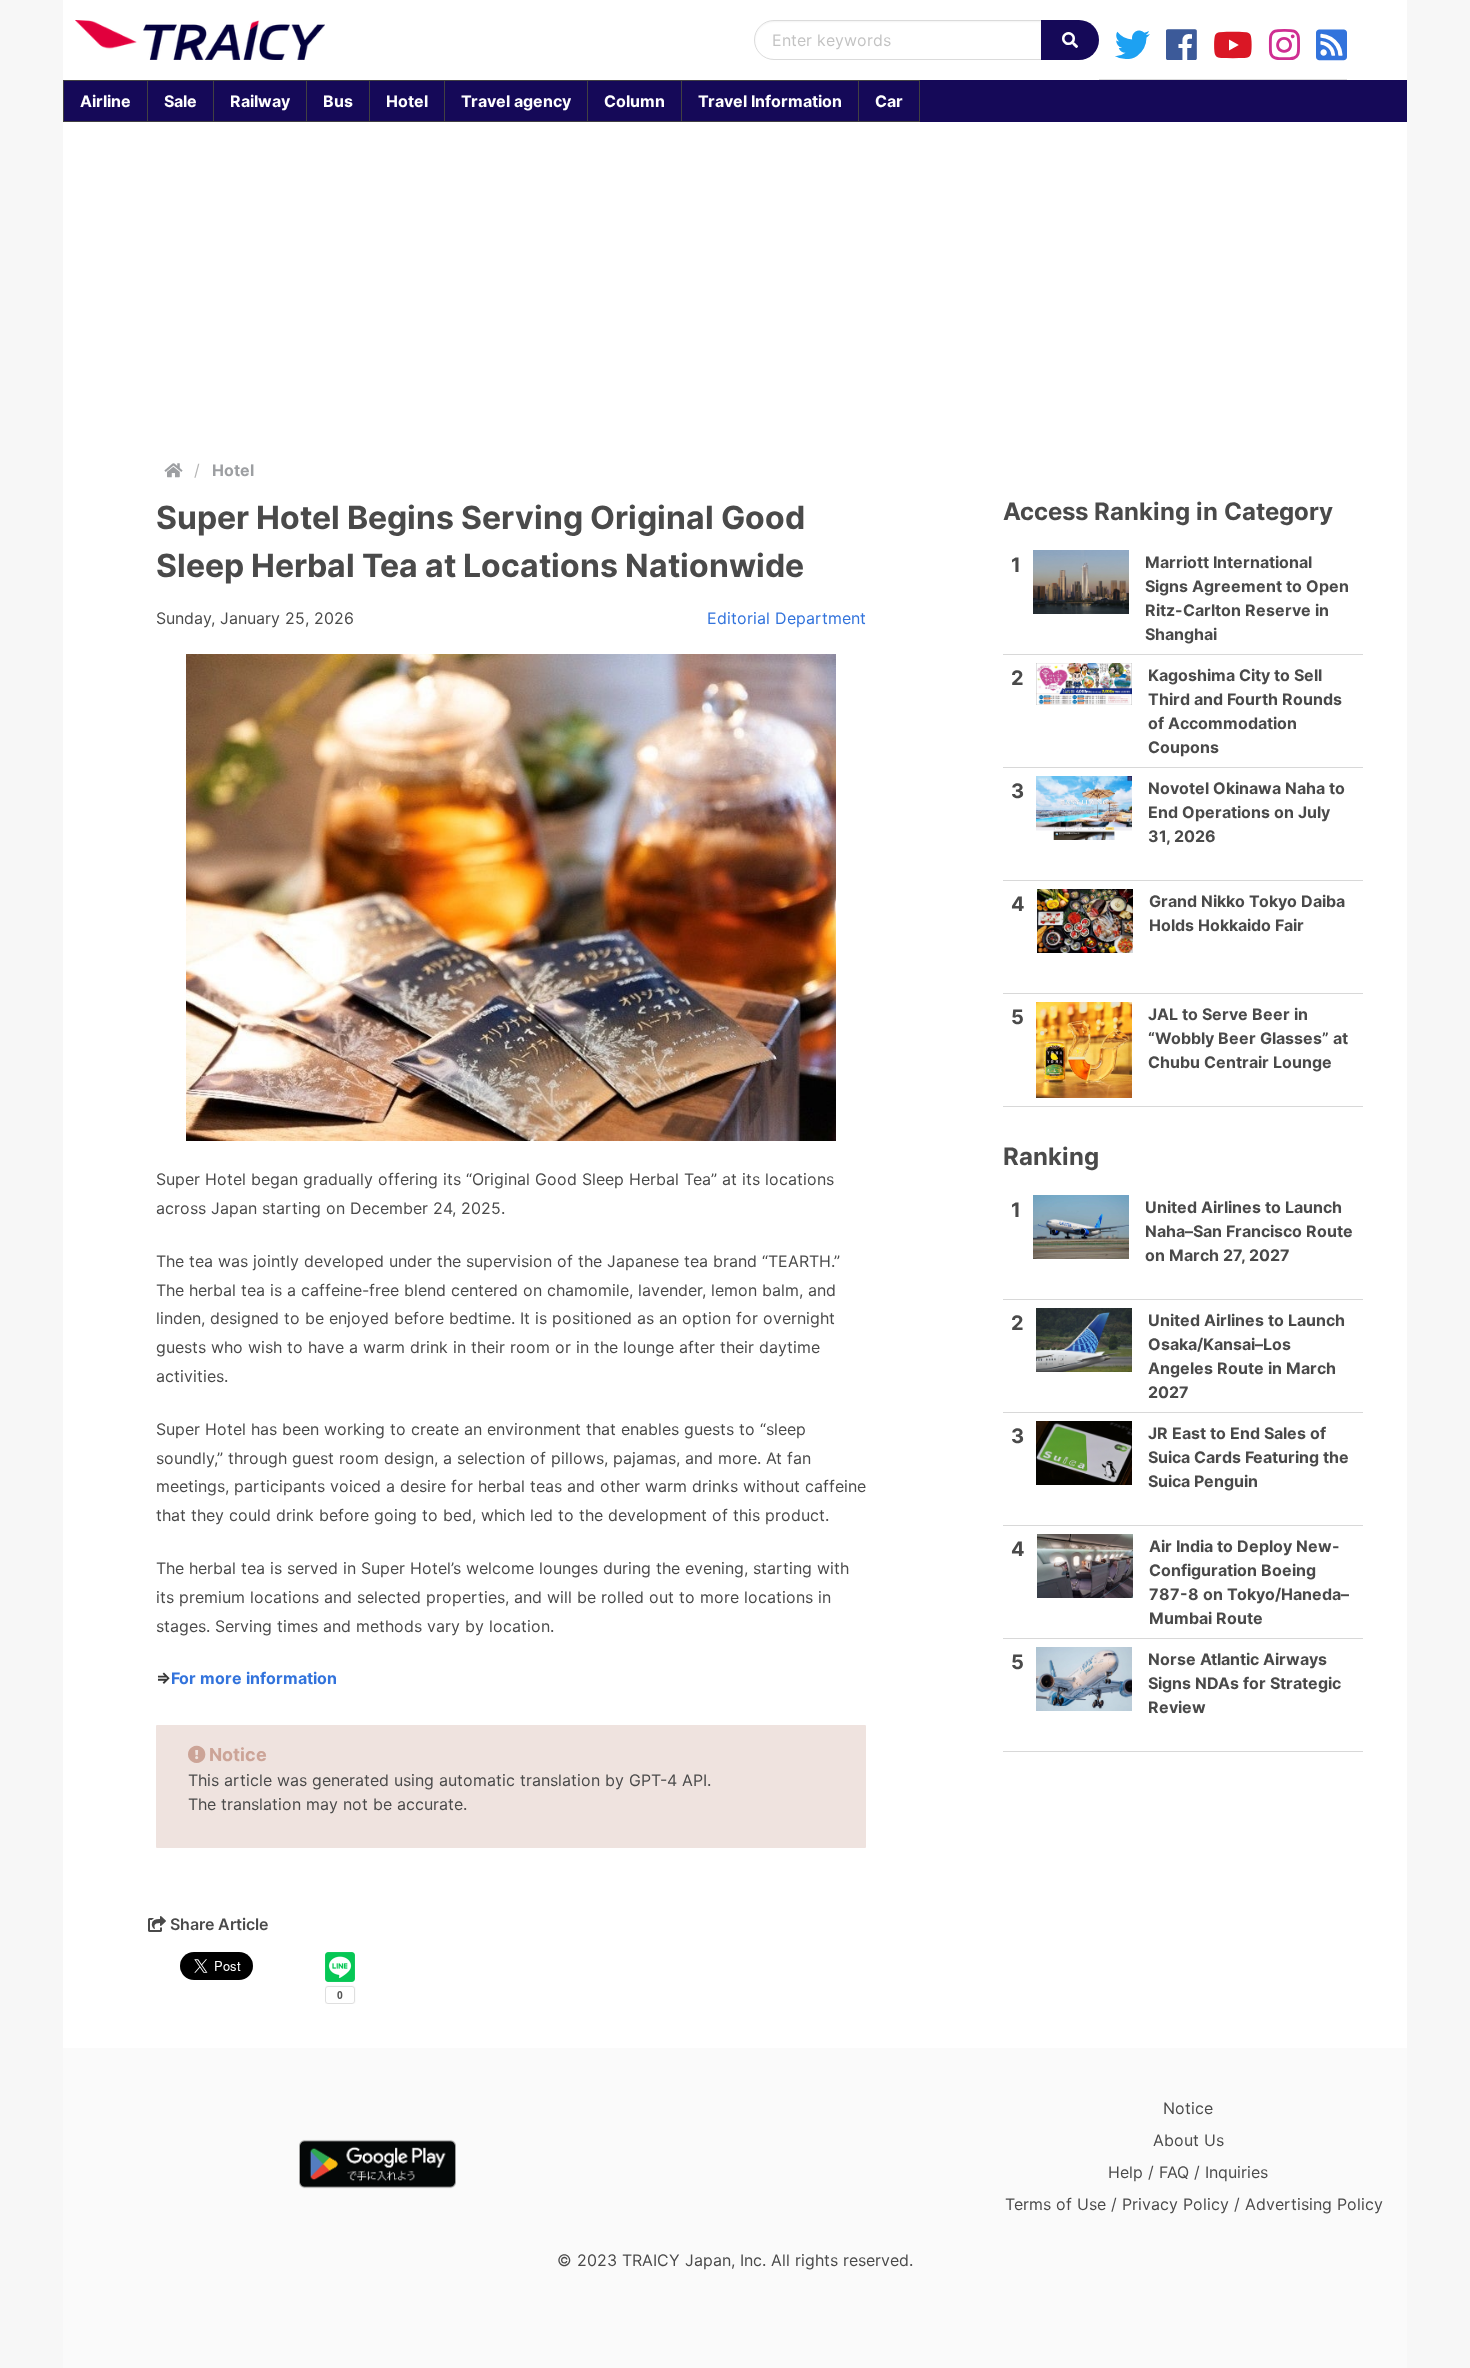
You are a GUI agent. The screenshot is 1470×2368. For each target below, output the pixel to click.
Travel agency (516, 101)
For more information (254, 1678)
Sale (180, 101)
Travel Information (770, 101)
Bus (338, 101)
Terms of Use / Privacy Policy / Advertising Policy (1194, 2204)
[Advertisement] (735, 286)
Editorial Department (786, 618)
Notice (1188, 2108)
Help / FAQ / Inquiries (1188, 2172)
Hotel (407, 101)
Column (634, 101)
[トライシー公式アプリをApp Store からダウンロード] (191, 2164)
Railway (260, 101)
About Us (1188, 2140)
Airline (105, 101)
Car (889, 101)
